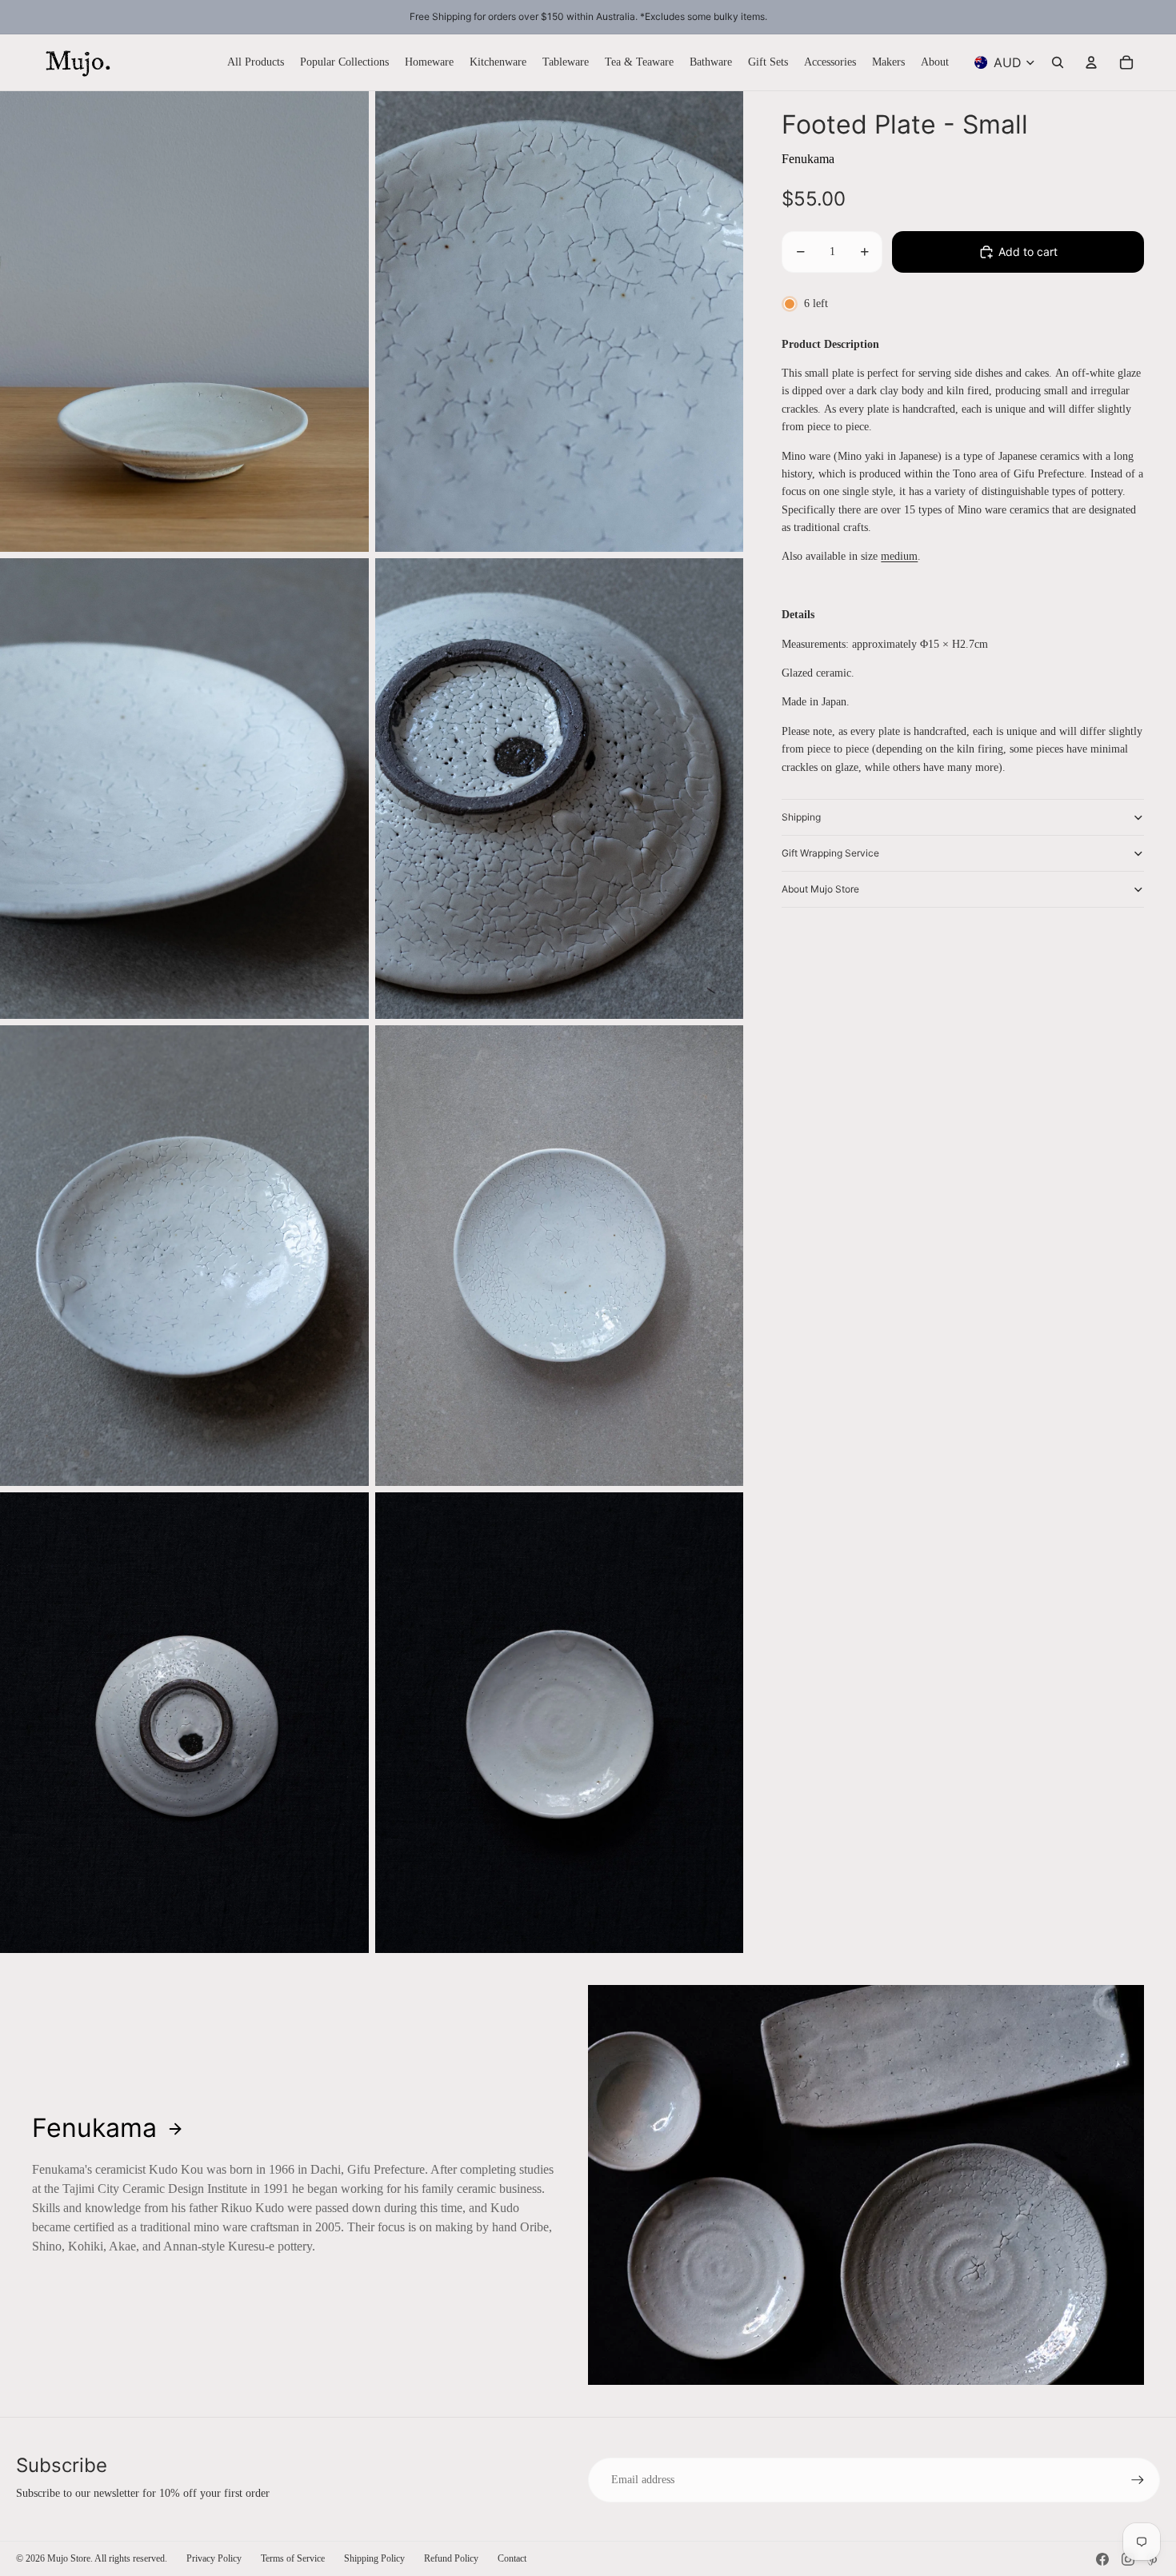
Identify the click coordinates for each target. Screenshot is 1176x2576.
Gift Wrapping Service (830, 853)
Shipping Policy (374, 2558)
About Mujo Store (820, 889)
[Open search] (1058, 62)
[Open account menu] (1091, 62)
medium (899, 556)
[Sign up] (1138, 2480)
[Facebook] (1102, 2559)
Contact (512, 2558)
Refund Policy (451, 2558)
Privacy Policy (214, 2558)
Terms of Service (293, 2558)
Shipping (801, 817)
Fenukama (808, 159)
